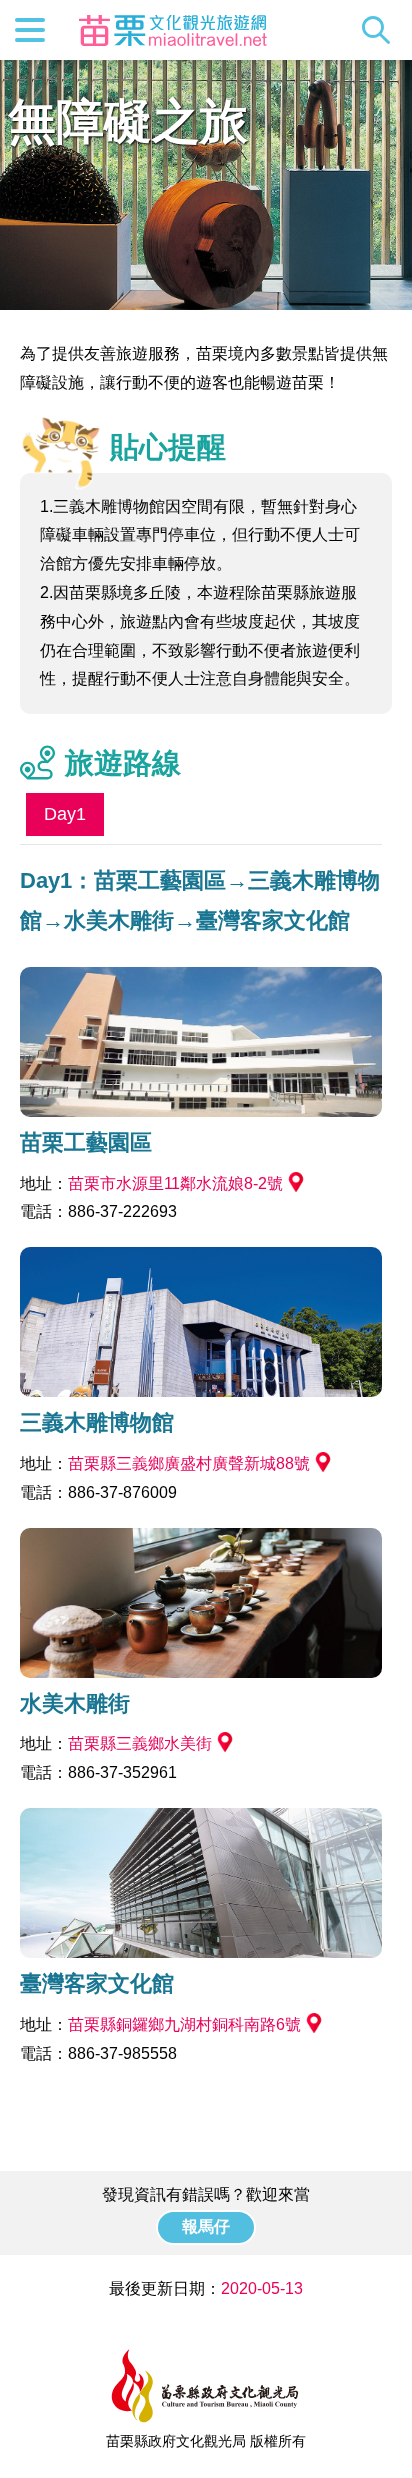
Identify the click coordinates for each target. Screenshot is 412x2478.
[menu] (30, 30)
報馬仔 (206, 2226)
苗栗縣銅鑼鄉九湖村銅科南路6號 (184, 2024)
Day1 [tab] (65, 814)
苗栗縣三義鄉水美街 (140, 1743)
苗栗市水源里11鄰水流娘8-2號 (175, 1183)
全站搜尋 (381, 30)
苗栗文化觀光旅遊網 (173, 30)
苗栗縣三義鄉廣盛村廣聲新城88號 (189, 1463)
